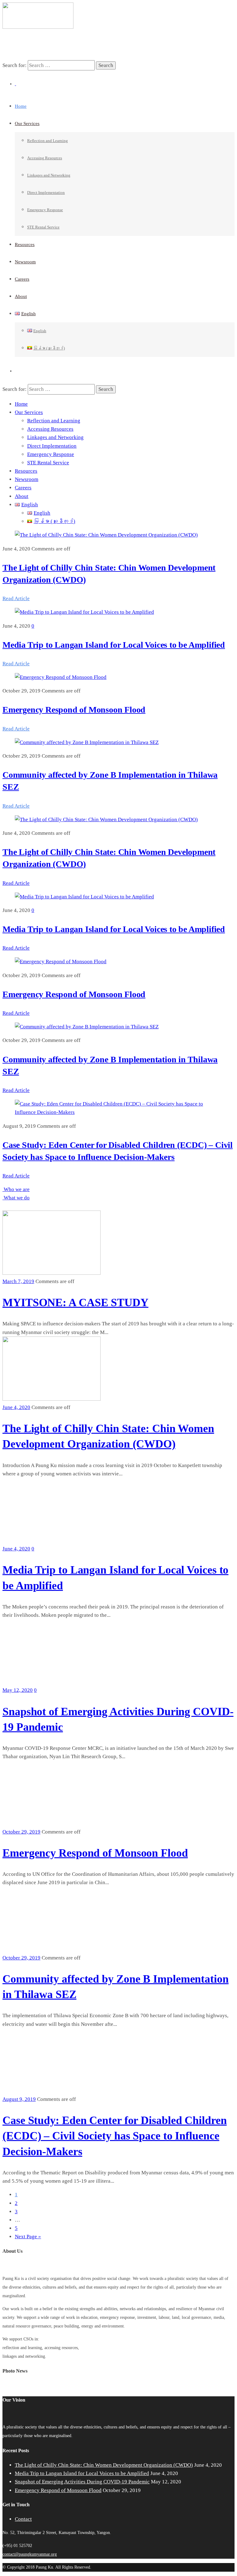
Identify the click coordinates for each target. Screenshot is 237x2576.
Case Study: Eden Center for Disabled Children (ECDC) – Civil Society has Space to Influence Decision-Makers (115, 2136)
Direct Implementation (52, 446)
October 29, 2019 (21, 1832)
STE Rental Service (48, 463)
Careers (23, 488)
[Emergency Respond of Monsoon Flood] (61, 677)
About (22, 496)
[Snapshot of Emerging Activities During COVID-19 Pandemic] (52, 1682)
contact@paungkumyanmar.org (30, 2554)
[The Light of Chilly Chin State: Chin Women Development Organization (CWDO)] (106, 535)
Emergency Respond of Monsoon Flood (74, 710)
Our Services (29, 412)
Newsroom (27, 479)
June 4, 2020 (16, 1407)
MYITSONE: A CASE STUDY (75, 1303)
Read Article (16, 598)
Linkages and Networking (55, 437)
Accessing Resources (50, 429)
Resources (26, 471)
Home (21, 404)
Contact (23, 2519)
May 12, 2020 (18, 1690)
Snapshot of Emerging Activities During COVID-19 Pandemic (82, 2482)
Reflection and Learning (54, 421)
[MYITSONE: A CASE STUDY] (52, 1273)
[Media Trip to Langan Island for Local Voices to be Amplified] (84, 612)
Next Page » (28, 2237)
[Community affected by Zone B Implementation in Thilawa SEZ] (87, 742)
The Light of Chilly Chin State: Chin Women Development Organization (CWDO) (104, 2465)
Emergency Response (51, 454)
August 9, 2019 (19, 2099)
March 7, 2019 (18, 1281)
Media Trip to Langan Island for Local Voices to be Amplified (114, 645)
